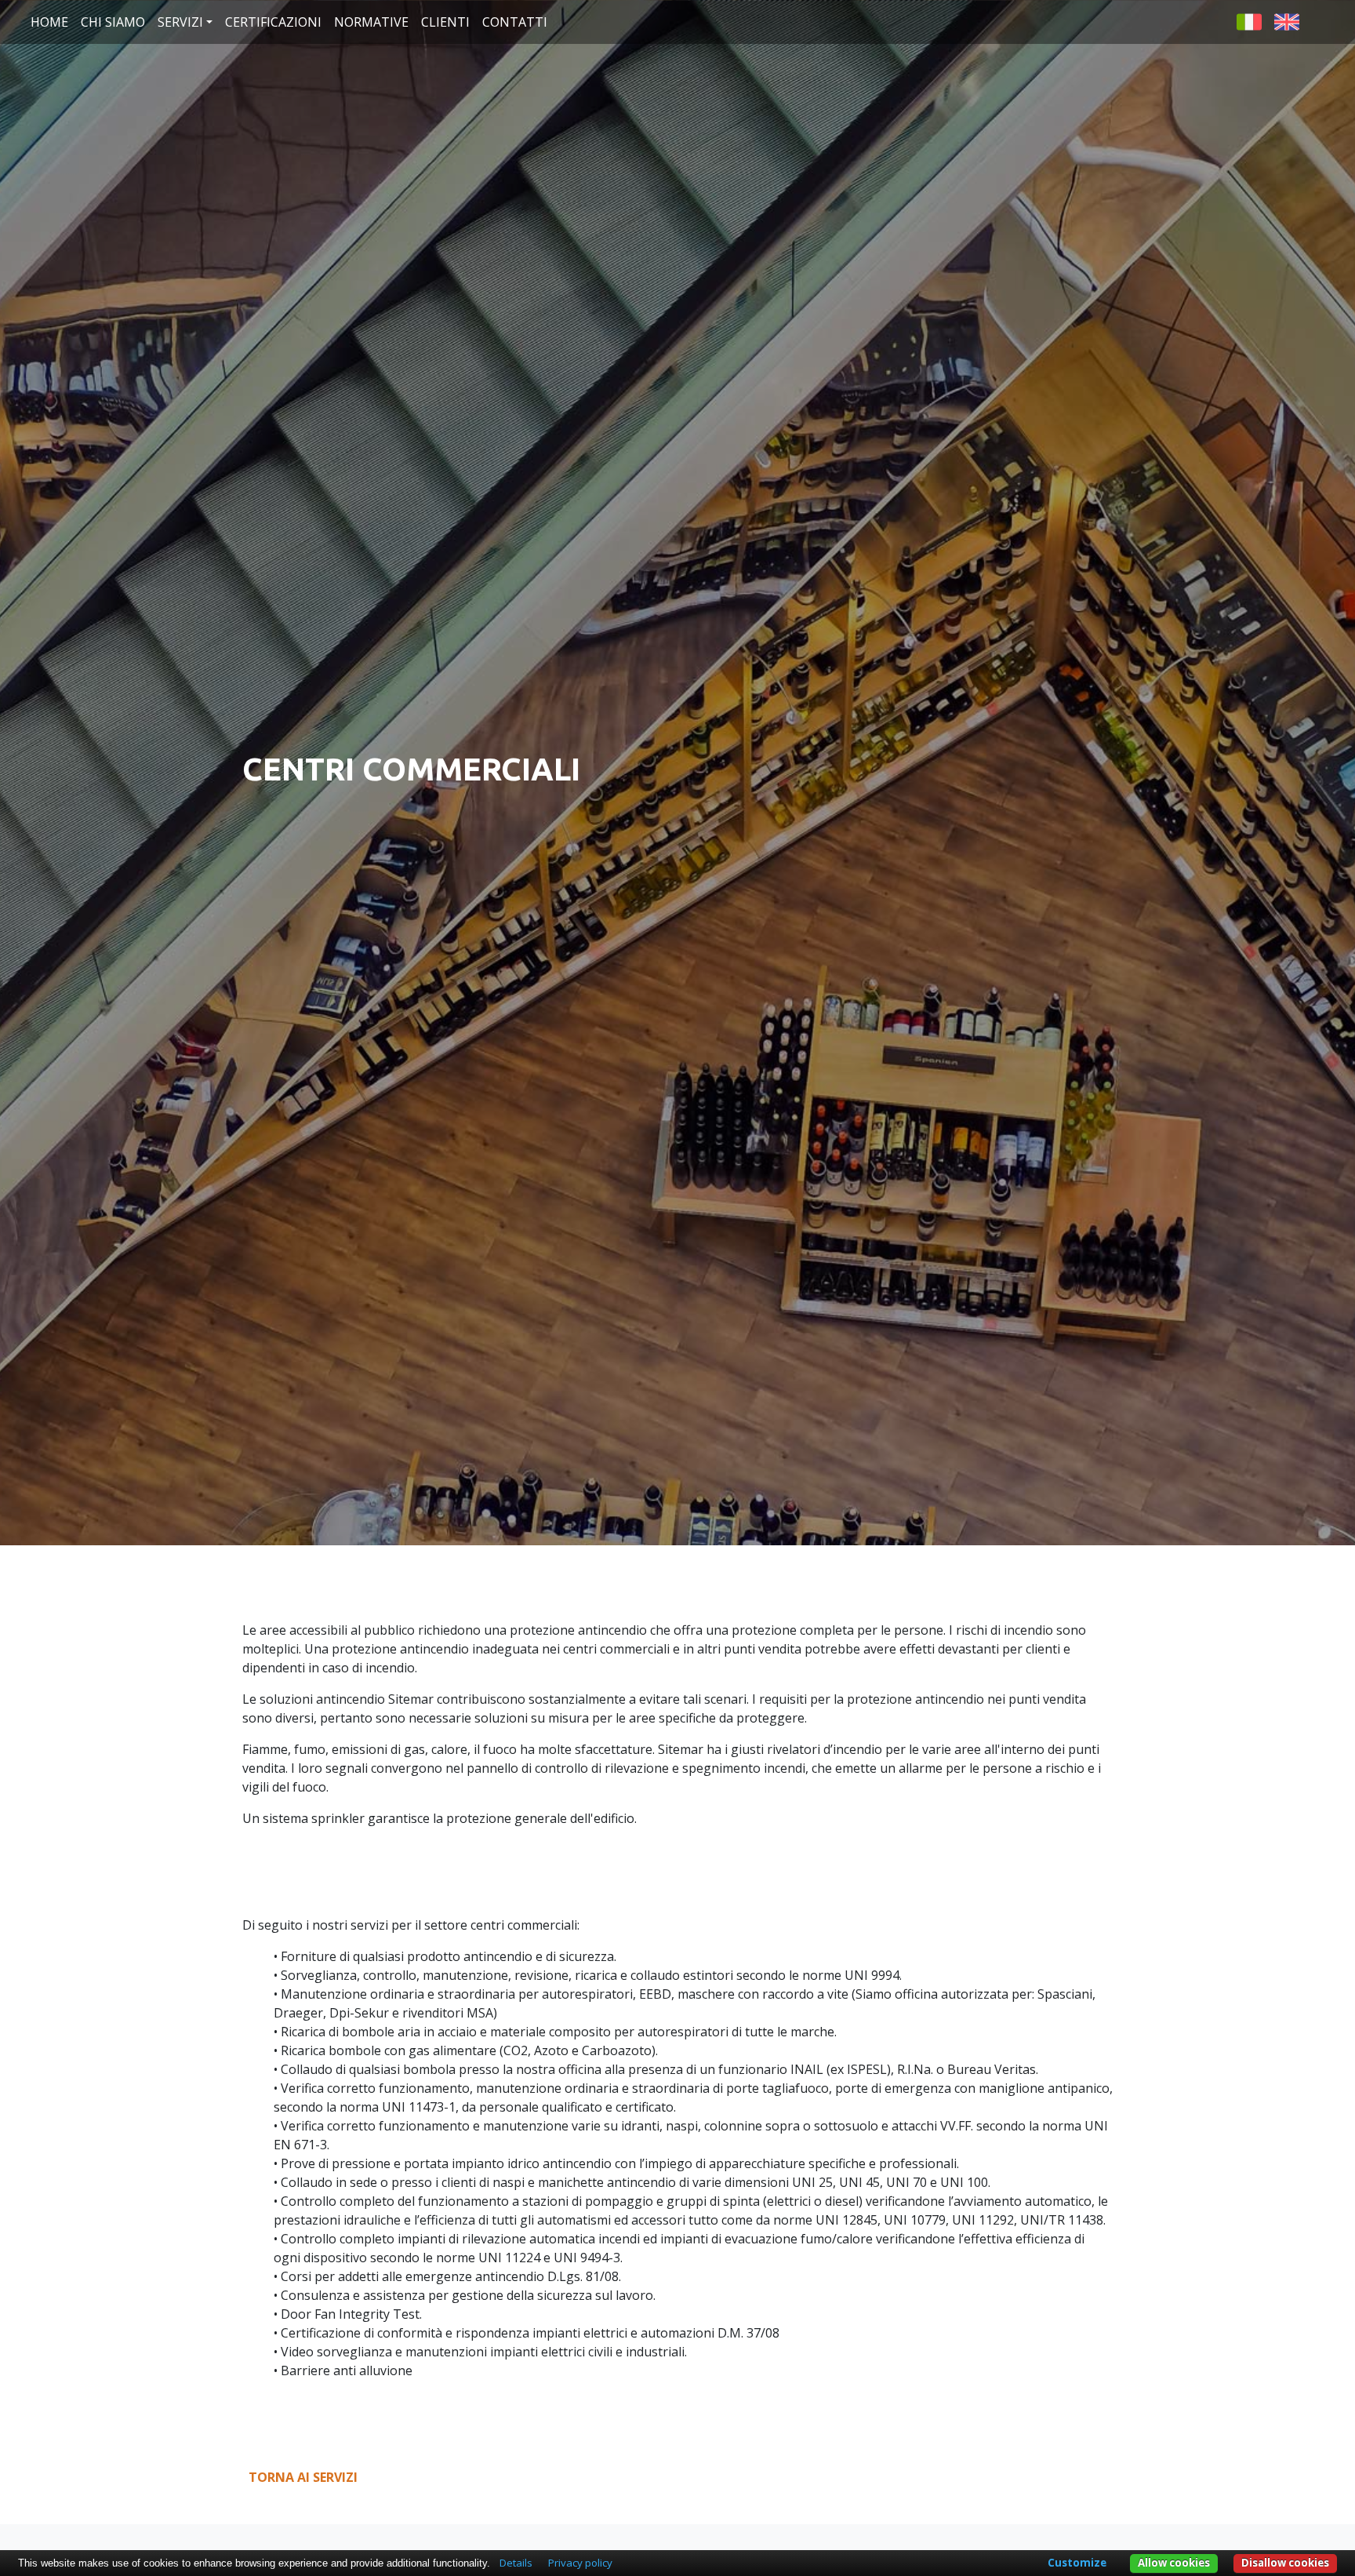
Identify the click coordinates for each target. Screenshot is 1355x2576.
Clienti (445, 22)
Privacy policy (580, 2563)
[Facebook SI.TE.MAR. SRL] (1321, 20)
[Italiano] (1249, 20)
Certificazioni (273, 22)
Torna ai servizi (303, 2477)
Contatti (515, 22)
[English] (1287, 20)
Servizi (180, 22)
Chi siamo (113, 22)
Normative (371, 22)
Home (49, 22)
